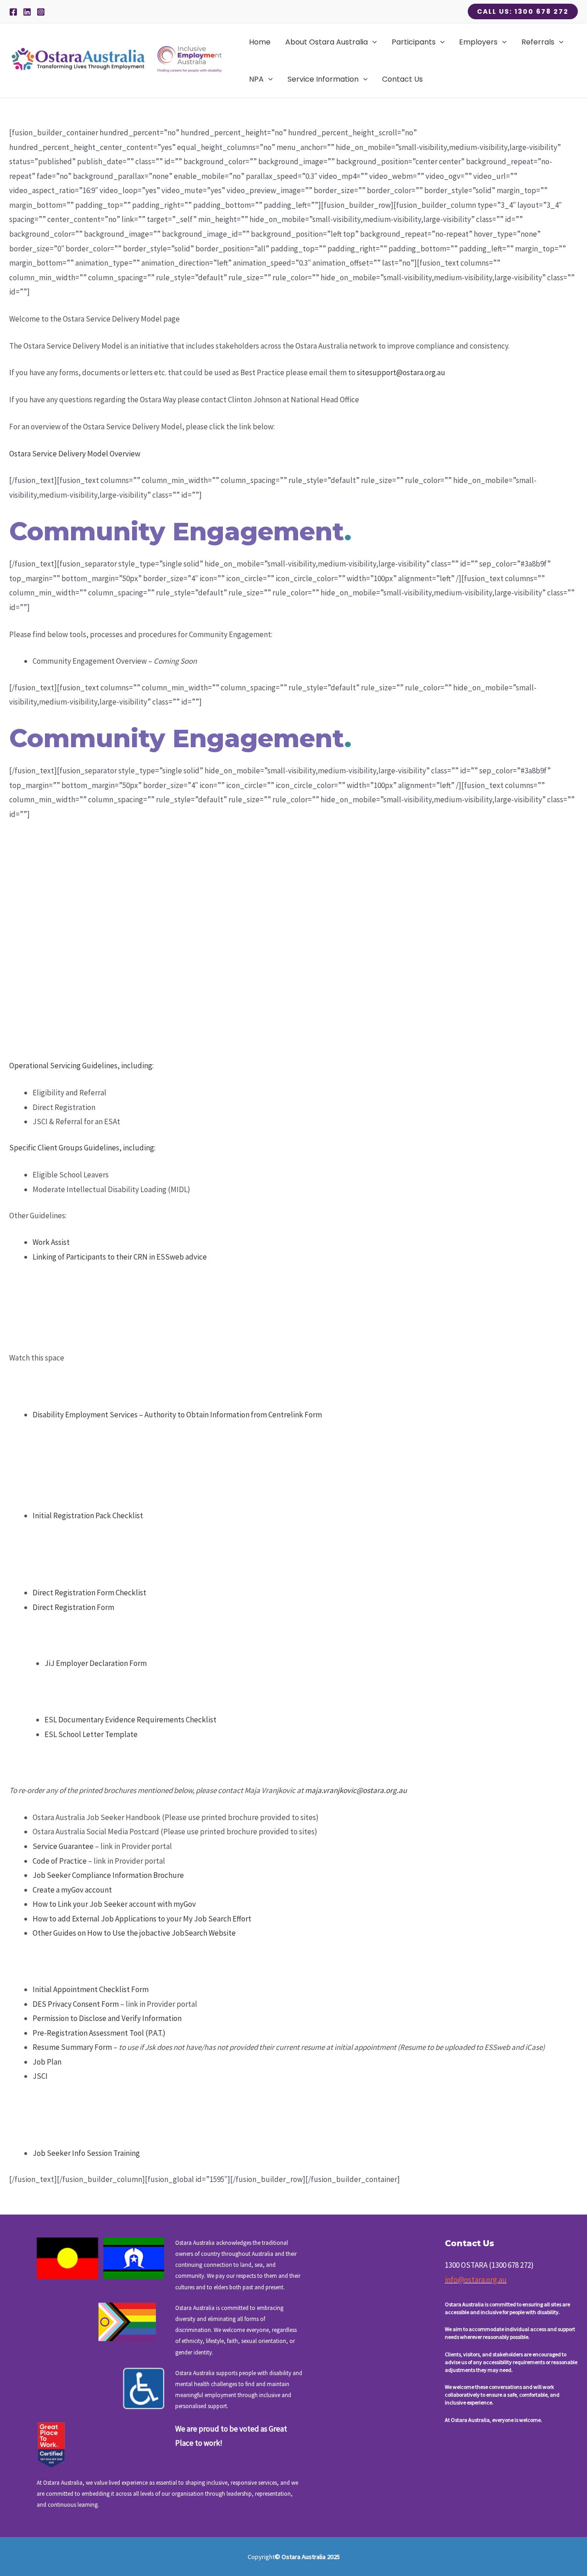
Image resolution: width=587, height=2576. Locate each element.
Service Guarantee (63, 1846)
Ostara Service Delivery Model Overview (75, 454)
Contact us (402, 79)
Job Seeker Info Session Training (86, 2153)
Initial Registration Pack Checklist (88, 1516)
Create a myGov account (72, 1890)
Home (260, 42)
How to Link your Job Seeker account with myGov (114, 1904)
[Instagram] (41, 12)
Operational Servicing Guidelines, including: (81, 1066)
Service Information (323, 79)
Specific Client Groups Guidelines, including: (82, 1148)
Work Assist (51, 1242)
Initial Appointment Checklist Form (91, 1989)
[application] (372, 42)
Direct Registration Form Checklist (89, 1593)
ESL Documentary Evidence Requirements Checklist (130, 1720)
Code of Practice (60, 1861)
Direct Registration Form (73, 1607)
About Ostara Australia (327, 42)
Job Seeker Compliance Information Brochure (108, 1875)
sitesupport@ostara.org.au (401, 372)
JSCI (40, 2076)
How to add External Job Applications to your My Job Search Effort (142, 1919)
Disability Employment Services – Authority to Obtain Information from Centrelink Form (177, 1415)
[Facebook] (13, 12)
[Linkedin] (27, 12)
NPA (256, 79)
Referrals (538, 42)
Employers (478, 42)
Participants (414, 42)
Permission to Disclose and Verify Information (107, 2018)
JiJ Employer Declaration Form (96, 1663)
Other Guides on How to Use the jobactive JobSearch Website (134, 1933)
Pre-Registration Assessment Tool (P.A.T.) (99, 2033)
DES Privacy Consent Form (76, 2004)
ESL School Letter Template (91, 1734)
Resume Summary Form (72, 2047)
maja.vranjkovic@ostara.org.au (356, 1790)
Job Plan (47, 2062)
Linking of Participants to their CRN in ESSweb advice (120, 1257)
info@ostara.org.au (476, 2280)
